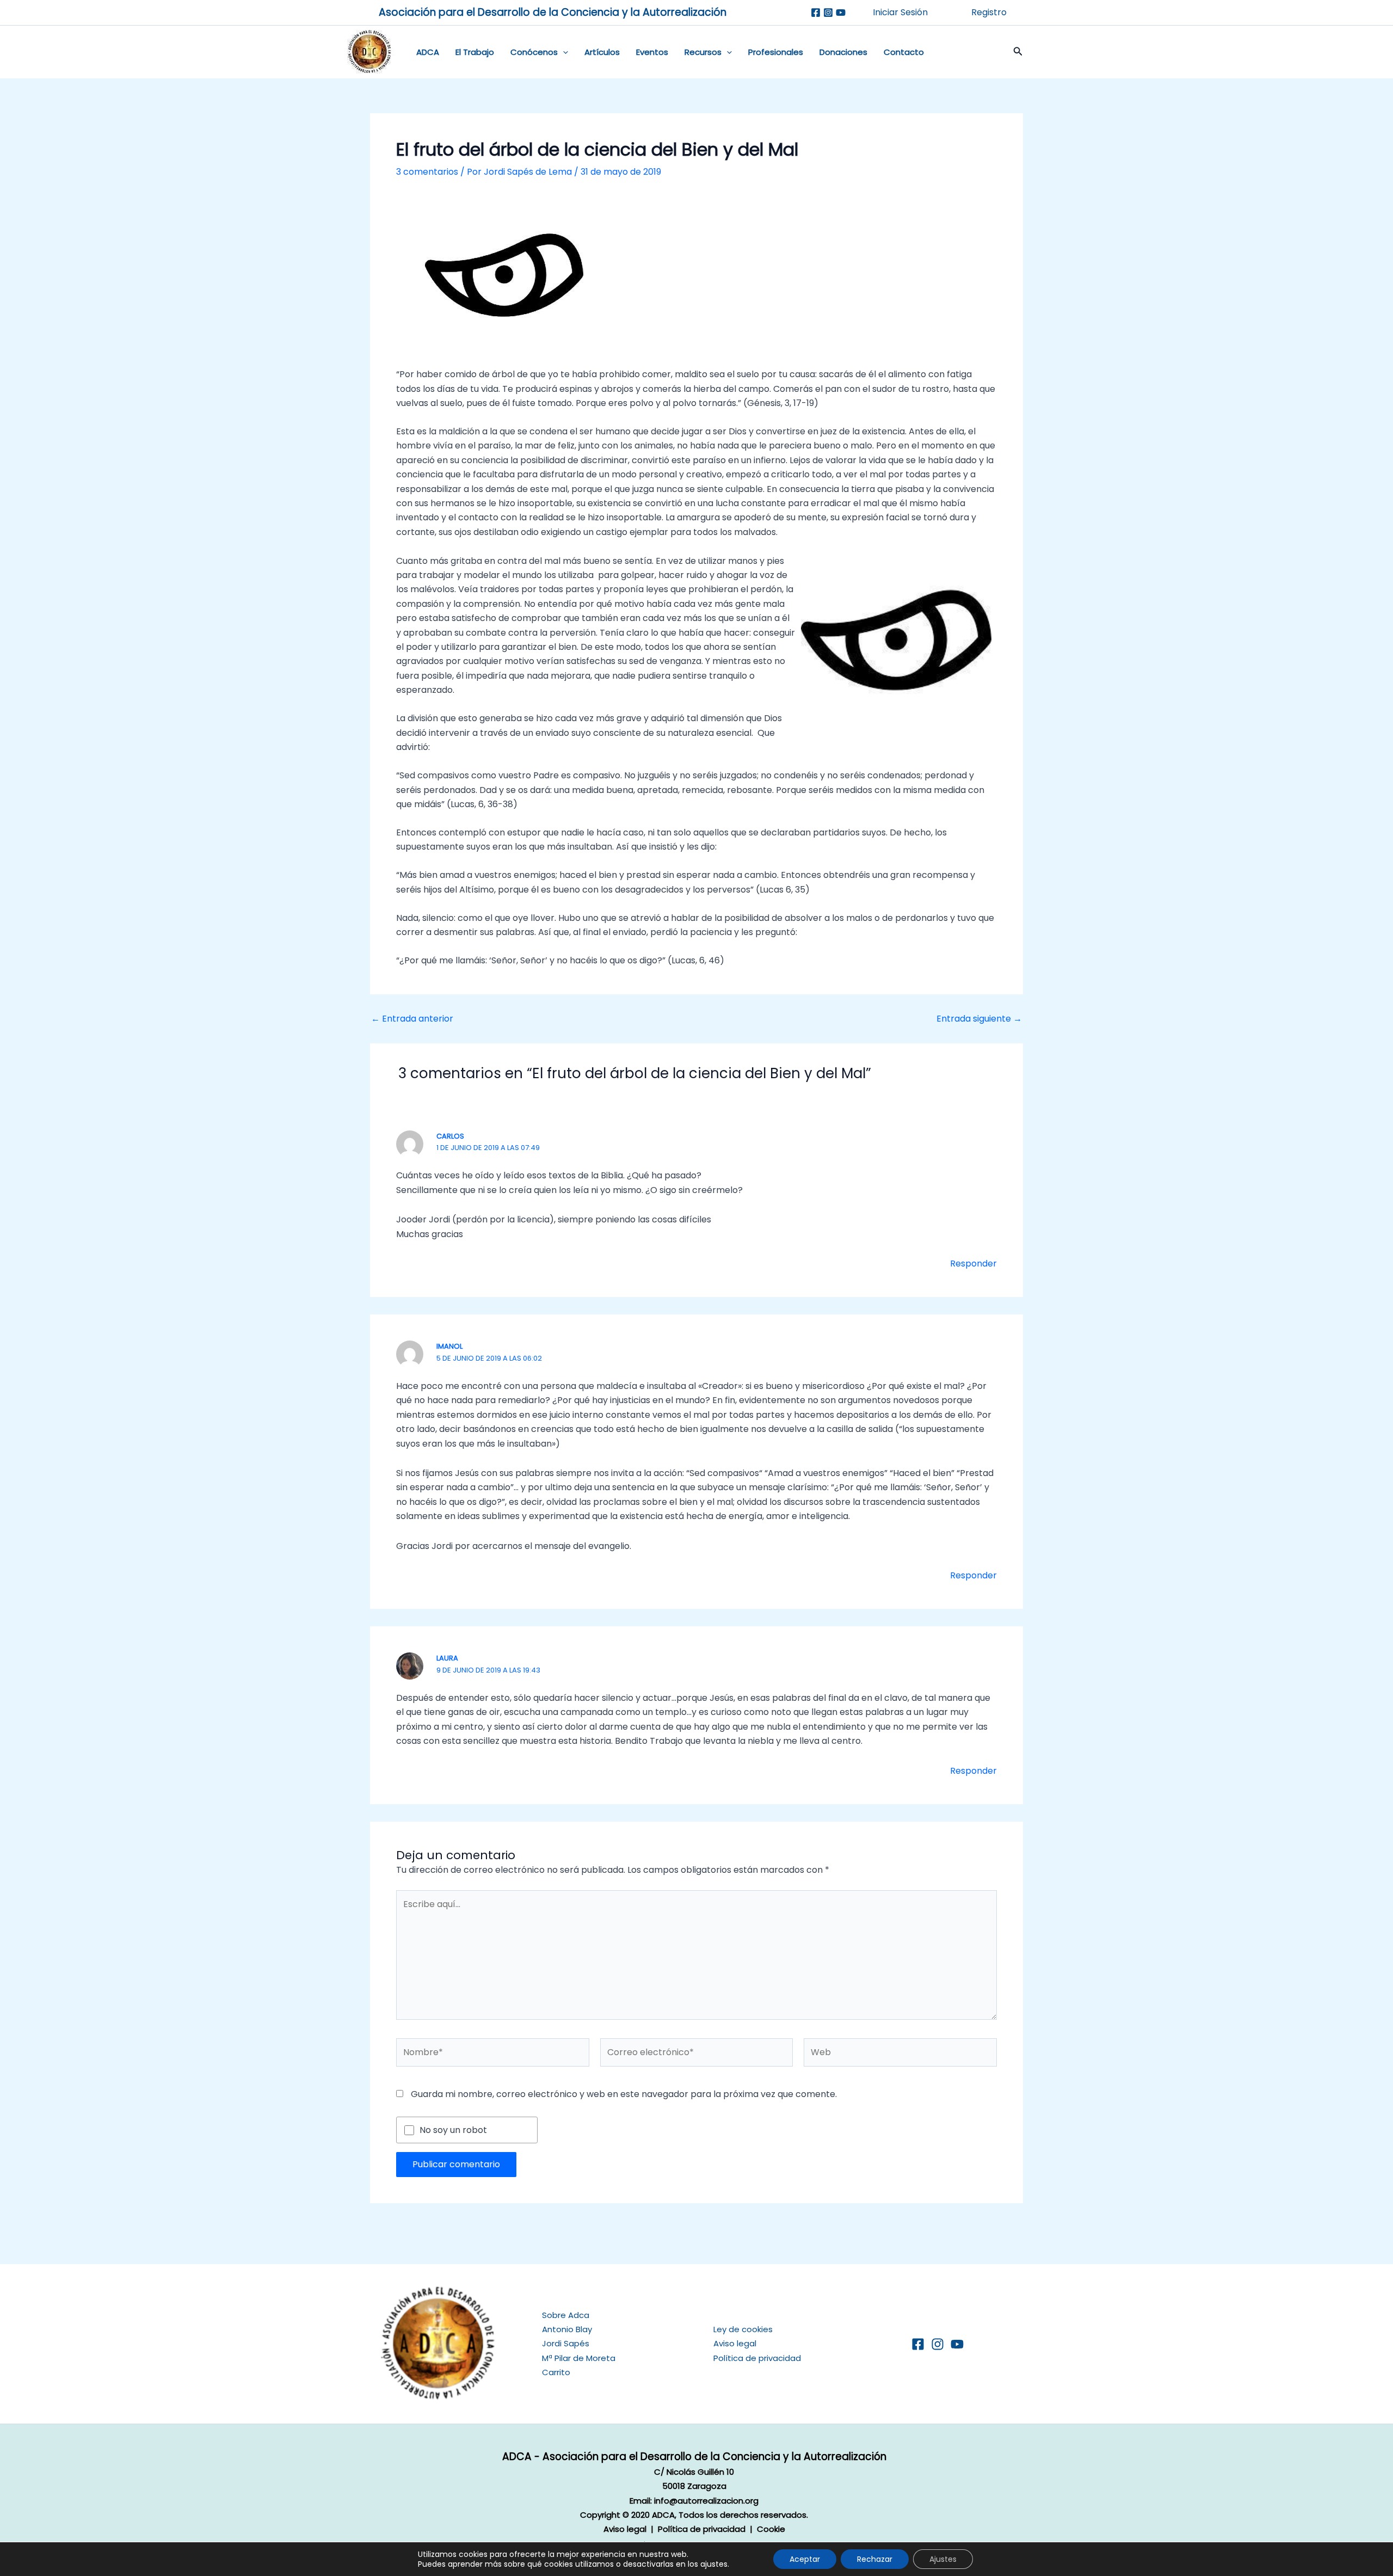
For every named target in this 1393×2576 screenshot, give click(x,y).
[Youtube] (841, 13)
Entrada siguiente (979, 1019)
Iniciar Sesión (900, 12)
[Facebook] (816, 13)
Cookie (771, 2529)
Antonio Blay (567, 2329)
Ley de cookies (743, 2329)
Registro (989, 12)
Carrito (556, 2372)
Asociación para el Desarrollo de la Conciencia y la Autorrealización (553, 12)
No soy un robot (453, 2130)
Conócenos (534, 52)
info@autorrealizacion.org (706, 2501)
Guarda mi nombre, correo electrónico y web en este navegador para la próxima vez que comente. (624, 2094)
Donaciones (843, 52)
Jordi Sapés (566, 2343)
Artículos (602, 52)
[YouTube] (957, 2344)
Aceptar (805, 2559)
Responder (973, 1264)
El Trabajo (475, 52)
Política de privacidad (757, 2358)
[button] (563, 52)
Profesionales (776, 52)
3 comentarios (427, 172)
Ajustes (943, 2559)
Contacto (904, 52)
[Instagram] (828, 13)
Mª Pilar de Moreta (579, 2358)
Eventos (652, 52)
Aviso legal (735, 2343)
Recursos (703, 52)
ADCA (428, 52)
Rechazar (875, 2559)
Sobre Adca (566, 2315)
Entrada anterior (412, 1019)
